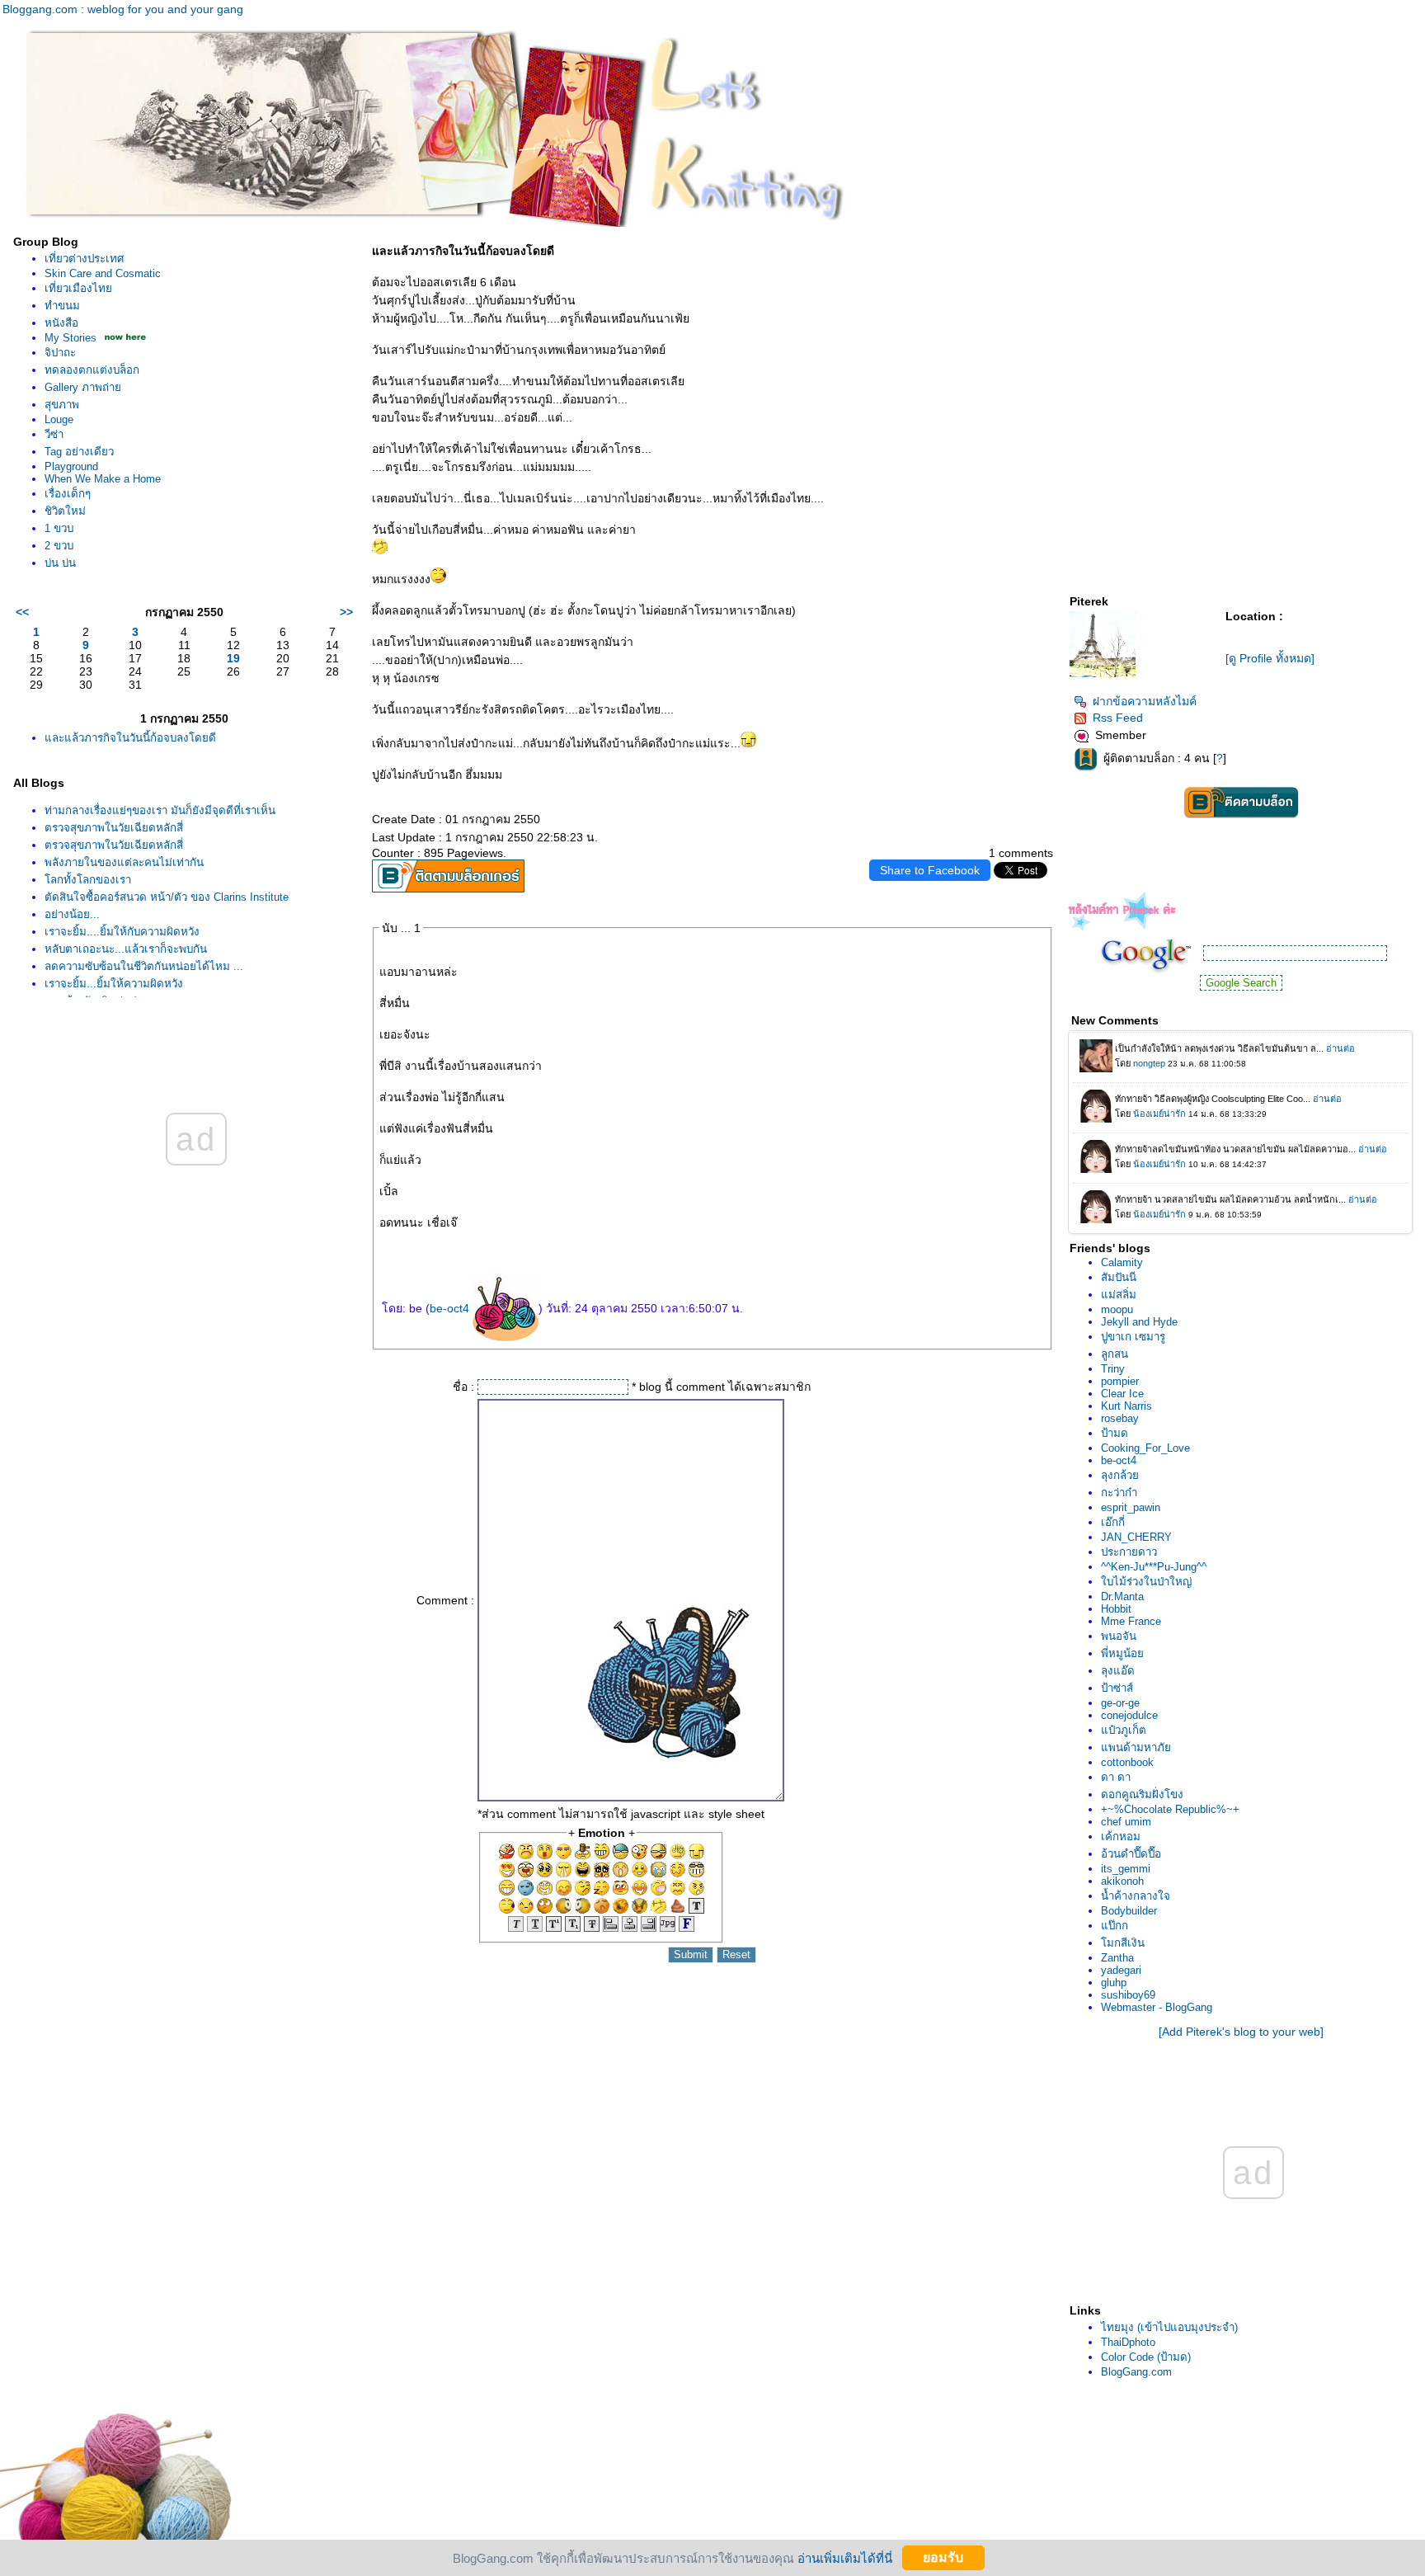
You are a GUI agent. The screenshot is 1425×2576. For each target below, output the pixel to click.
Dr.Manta (1122, 1596)
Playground (71, 466)
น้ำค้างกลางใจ (1136, 1896)
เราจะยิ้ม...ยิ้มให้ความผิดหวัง (114, 984)
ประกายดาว (1129, 1552)
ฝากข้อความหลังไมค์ (1145, 701)
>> (346, 612)
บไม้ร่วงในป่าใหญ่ (1146, 1582)
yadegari (1121, 1970)
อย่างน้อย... (72, 914)
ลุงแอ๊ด (1118, 1671)
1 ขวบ (59, 528)
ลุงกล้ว (1120, 1475)
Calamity (1122, 1262)
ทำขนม (62, 306)
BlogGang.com (1136, 2372)
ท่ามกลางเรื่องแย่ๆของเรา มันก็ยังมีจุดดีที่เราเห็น (160, 810)
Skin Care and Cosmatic (103, 273)
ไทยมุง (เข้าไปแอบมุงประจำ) (1169, 2327)
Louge (59, 419)
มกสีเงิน (1123, 1943)
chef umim (1126, 1822)
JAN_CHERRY (1136, 1537)
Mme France (1131, 1621)
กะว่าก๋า (1119, 1493)
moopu (1117, 1309)
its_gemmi (1126, 1869)
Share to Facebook (930, 870)
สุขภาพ (62, 405)
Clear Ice (1122, 1394)
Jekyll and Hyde (1139, 1322)
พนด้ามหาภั (1136, 1747)
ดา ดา (1116, 1777)
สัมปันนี (1119, 1277)
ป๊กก (1115, 1926)
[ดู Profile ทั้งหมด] (1270, 658)
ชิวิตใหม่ (65, 511)
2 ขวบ (59, 546)
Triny (1113, 1369)
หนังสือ (61, 323)
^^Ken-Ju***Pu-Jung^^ (1154, 1567)
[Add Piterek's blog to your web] (1241, 2032)
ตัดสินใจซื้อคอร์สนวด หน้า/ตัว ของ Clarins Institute (167, 897)
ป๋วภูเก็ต (1124, 1730)
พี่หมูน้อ (1122, 1653)
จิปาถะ (60, 353)
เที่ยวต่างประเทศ (84, 259)
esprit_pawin (1131, 1507)
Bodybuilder (1129, 1911)
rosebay (1120, 1418)
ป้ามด (1115, 1433)
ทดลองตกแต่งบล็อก (92, 370)
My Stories (71, 338)
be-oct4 (451, 1308)
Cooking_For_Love (1145, 1448)
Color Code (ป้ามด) (1146, 2357)
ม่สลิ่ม (1119, 1295)
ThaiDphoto (1128, 2342)
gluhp (1114, 1983)
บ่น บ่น (60, 563)
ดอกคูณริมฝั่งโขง (1142, 1794)
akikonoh (1122, 1881)
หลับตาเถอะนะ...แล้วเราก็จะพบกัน (126, 949)
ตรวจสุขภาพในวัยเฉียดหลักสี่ (114, 828)
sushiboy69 (1128, 1995)
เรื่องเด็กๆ (68, 494)
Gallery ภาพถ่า (83, 387)
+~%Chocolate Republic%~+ (1170, 1809)
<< (22, 612)
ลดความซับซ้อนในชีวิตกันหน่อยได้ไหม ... (144, 966)
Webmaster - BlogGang (1157, 2007)
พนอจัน (1119, 1636)
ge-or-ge (1120, 1703)
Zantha (1117, 1958)
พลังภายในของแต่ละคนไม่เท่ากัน (124, 862)
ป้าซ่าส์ (1117, 1688)
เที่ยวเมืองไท (78, 288)
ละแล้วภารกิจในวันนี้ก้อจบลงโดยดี (130, 738)
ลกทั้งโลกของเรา (88, 880)
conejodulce (1129, 1715)
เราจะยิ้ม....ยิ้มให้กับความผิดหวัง (122, 932)
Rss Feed (1118, 718)
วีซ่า (54, 434)
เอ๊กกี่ (1113, 1522)
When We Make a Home (103, 479)
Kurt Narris (1126, 1406)
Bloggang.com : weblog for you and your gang (123, 9)
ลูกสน (1115, 1354)
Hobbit (1116, 1609)
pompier (1120, 1381)
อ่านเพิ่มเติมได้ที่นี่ (845, 2557)
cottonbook (1127, 1762)
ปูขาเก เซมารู (1133, 1337)
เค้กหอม (1121, 1837)
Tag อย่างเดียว (79, 452)
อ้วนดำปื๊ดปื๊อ (1131, 1854)
